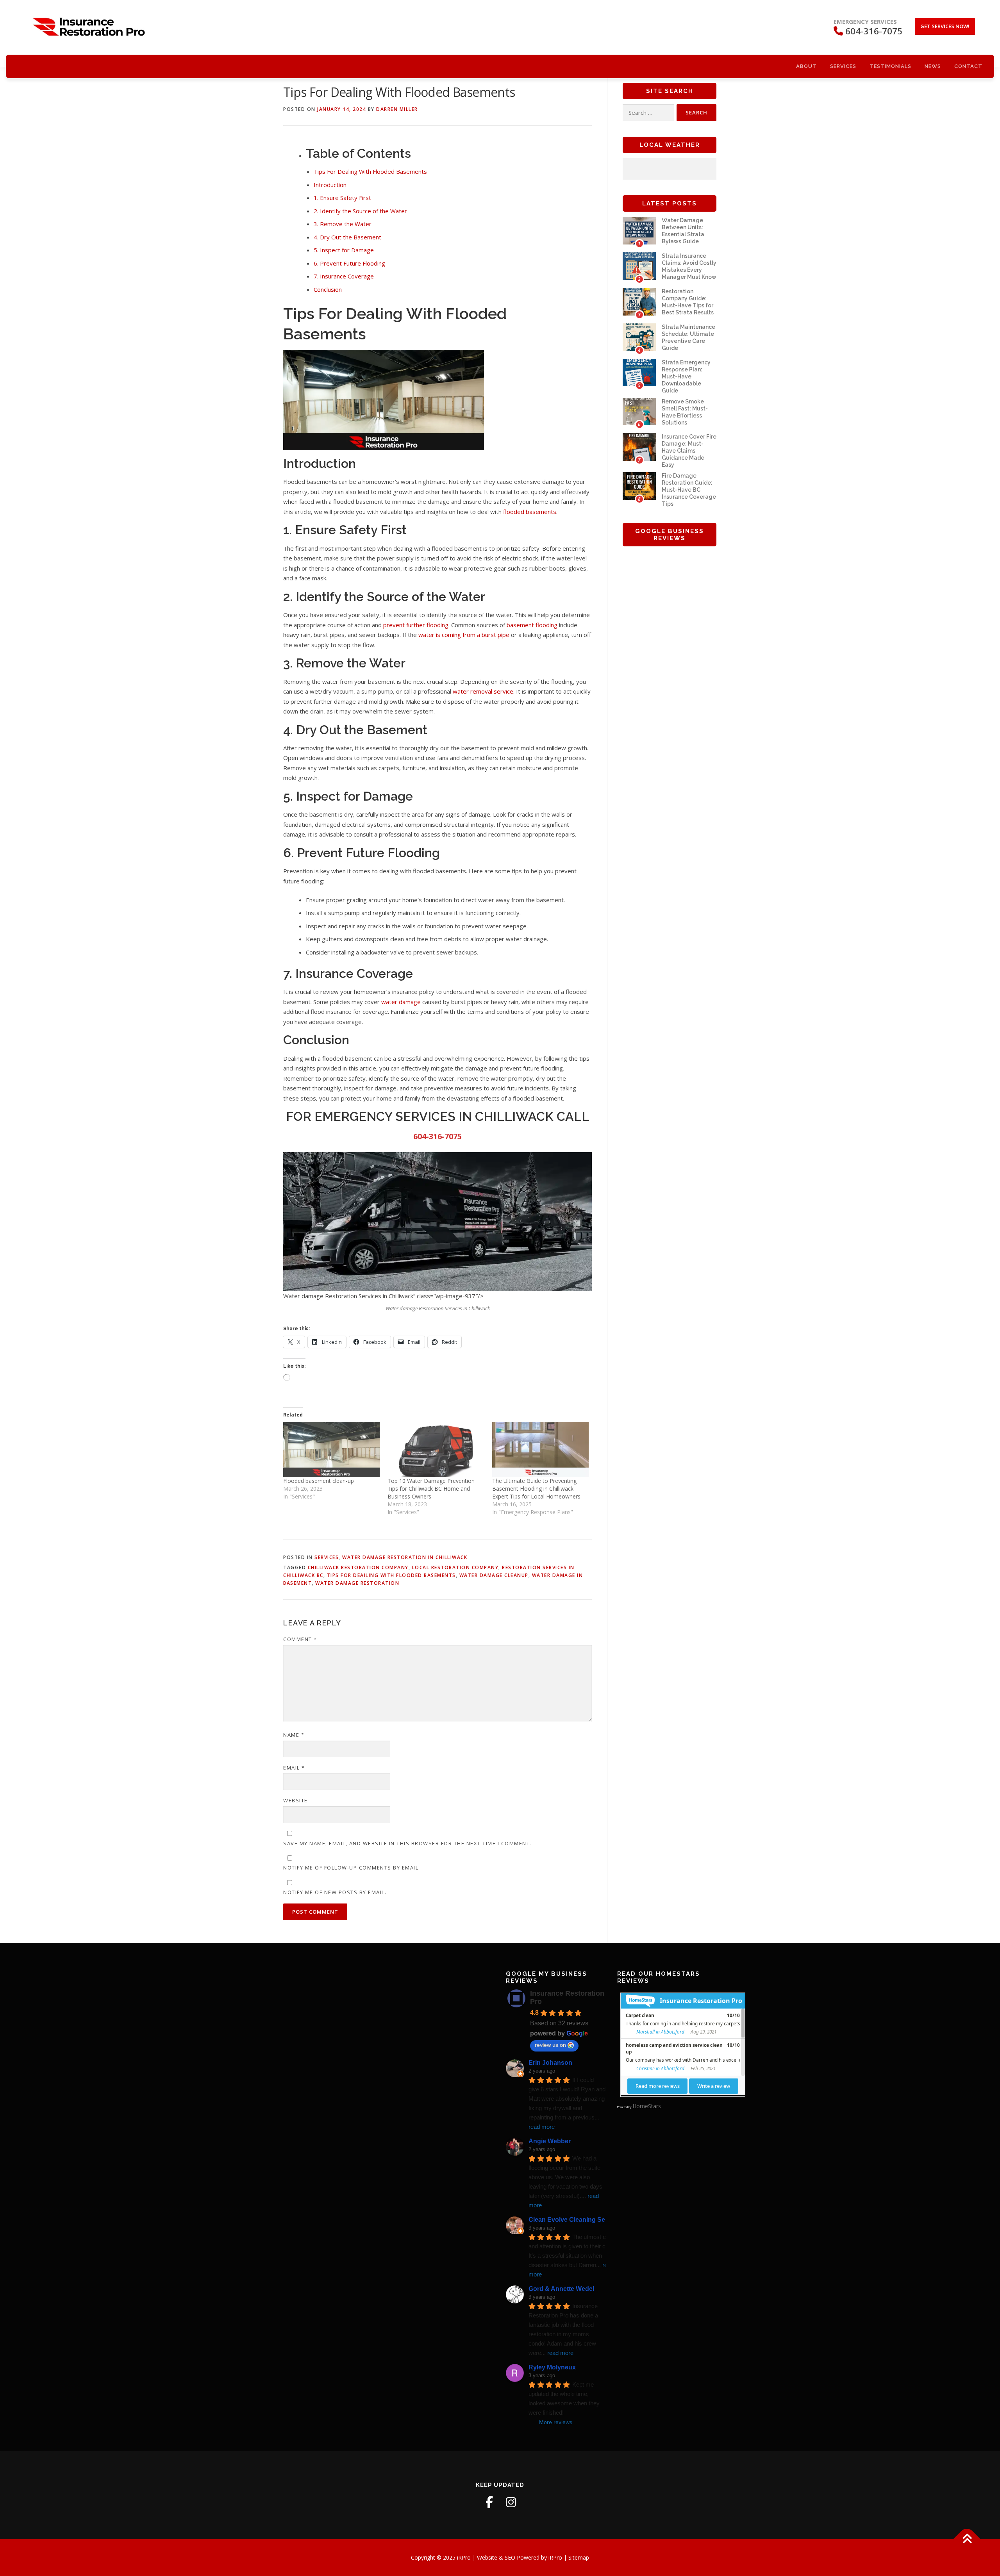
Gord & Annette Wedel (561, 2289)
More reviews (556, 2422)
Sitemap (579, 2557)
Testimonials (890, 66)
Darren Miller (397, 109)
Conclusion (328, 289)
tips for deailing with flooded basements (391, 1575)
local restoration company (455, 1567)
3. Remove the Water (343, 224)
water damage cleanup (494, 1575)
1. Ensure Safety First (342, 198)
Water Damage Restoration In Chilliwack (405, 1557)
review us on (550, 2045)
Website (296, 1800)
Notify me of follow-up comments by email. (352, 1868)
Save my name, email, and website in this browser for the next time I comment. (407, 1843)
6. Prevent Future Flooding (349, 263)
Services (843, 66)
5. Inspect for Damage (344, 250)
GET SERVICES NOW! (945, 26)
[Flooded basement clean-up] (331, 1449)
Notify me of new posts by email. (335, 1892)
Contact (968, 66)
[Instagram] (511, 2502)
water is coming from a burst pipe (464, 635)
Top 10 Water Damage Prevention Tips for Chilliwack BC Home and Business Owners (431, 1489)
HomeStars (647, 2106)
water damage (401, 1002)
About (806, 66)
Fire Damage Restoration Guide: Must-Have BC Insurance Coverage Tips (689, 490)
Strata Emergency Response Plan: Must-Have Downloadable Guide (686, 376)
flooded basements (530, 512)
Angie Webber (550, 2141)
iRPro (556, 2557)
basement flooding (532, 625)
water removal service (483, 691)
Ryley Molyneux (552, 2367)
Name (294, 1735)
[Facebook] (489, 2502)
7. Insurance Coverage (344, 276)
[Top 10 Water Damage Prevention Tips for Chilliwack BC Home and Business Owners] (436, 1449)
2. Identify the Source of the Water (360, 211)
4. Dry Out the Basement (347, 237)
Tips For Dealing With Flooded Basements (370, 171)
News (933, 66)
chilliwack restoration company (358, 1567)
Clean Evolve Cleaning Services (576, 2220)
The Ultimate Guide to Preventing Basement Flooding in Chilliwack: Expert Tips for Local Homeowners (536, 1489)
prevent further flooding (416, 625)
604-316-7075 (437, 1136)
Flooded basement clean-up (319, 1481)
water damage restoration (357, 1583)
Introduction (330, 185)
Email (294, 1768)
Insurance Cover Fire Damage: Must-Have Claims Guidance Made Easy (689, 451)
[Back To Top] (967, 2539)
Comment (300, 1639)
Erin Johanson (550, 2063)
